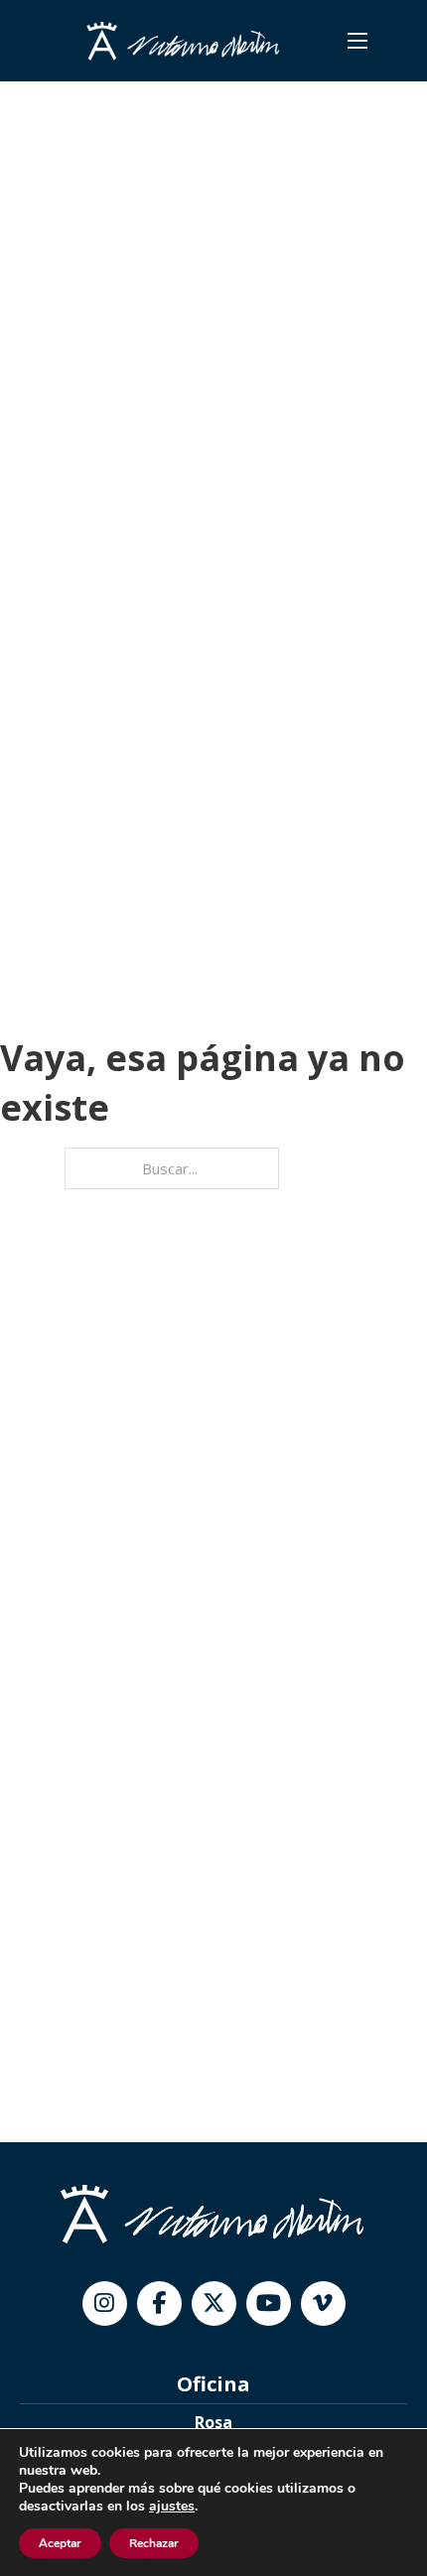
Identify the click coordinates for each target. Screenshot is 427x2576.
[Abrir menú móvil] (357, 41)
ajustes (172, 2507)
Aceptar (60, 2543)
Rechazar (154, 2543)
